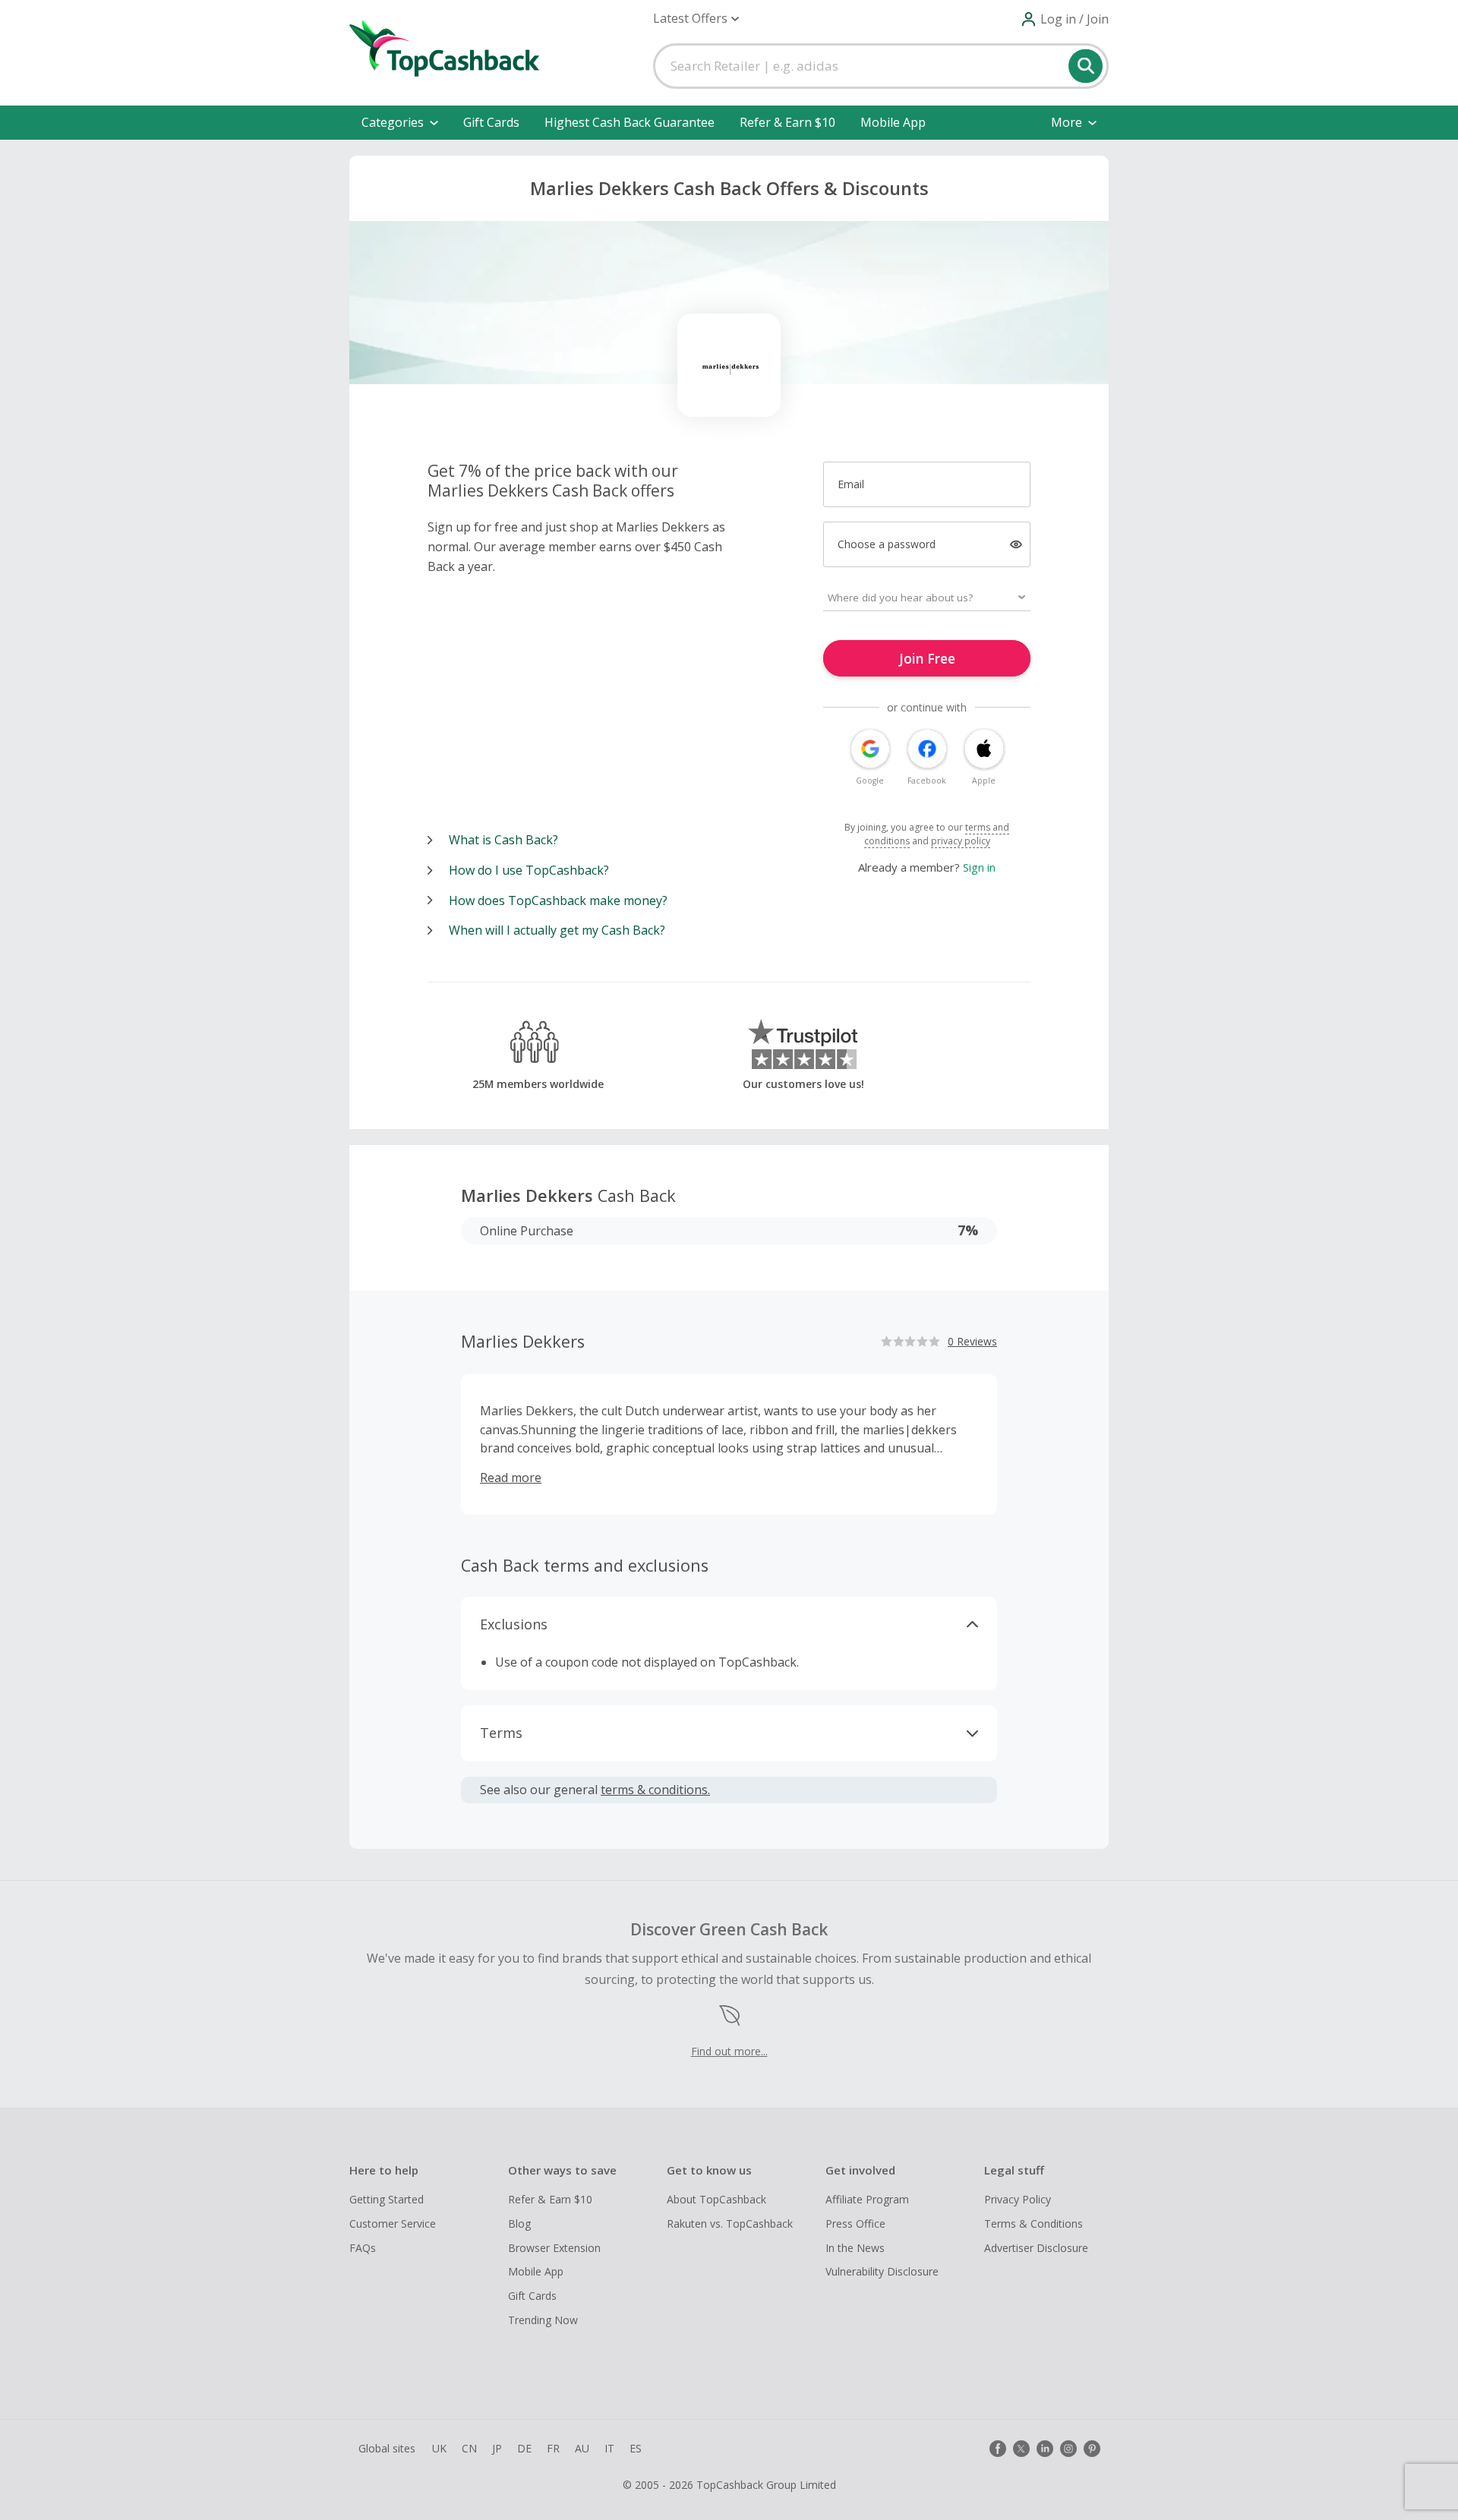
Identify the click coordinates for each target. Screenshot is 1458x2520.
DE (524, 2448)
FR (553, 2448)
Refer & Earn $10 (787, 122)
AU (582, 2448)
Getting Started (387, 2199)
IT (609, 2448)
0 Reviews (972, 1341)
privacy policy (961, 841)
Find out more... (729, 2051)
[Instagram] (1068, 2449)
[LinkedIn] (1045, 2449)
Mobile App (893, 122)
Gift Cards (491, 122)
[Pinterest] (1092, 2449)
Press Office (855, 2224)
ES (636, 2448)
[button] (696, 19)
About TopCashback (716, 2199)
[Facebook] (998, 2449)
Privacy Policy (1018, 2199)
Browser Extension (554, 2248)
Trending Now (543, 2320)
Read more (511, 1478)
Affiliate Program (867, 2199)
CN (469, 2448)
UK (439, 2448)
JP (497, 2448)
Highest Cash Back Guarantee (630, 122)
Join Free (927, 658)
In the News (855, 2248)
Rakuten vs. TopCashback (730, 2224)
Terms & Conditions (1034, 2224)
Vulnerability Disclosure (882, 2271)
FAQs (363, 2248)
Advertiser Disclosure (1036, 2248)
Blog (519, 2224)
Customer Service (393, 2224)
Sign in (979, 867)
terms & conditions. (655, 1790)
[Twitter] (1021, 2449)
